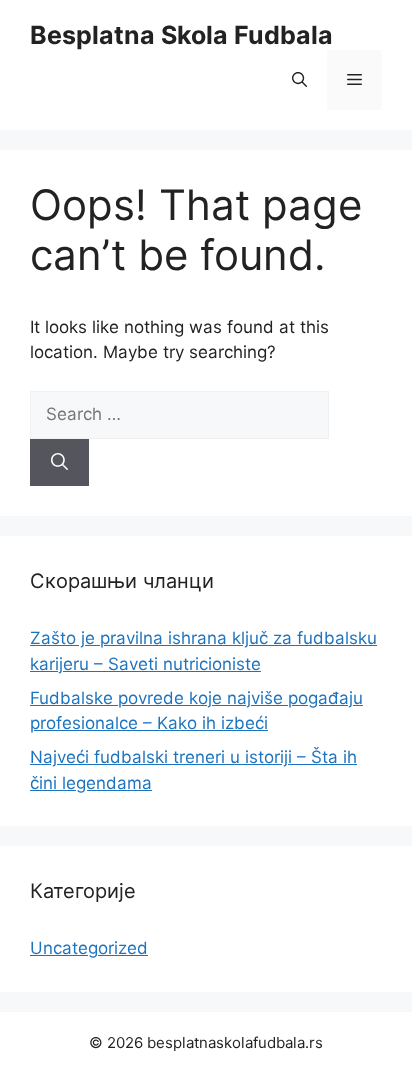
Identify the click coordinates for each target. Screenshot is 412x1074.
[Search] (59, 463)
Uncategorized (89, 948)
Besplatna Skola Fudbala (181, 35)
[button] (299, 80)
